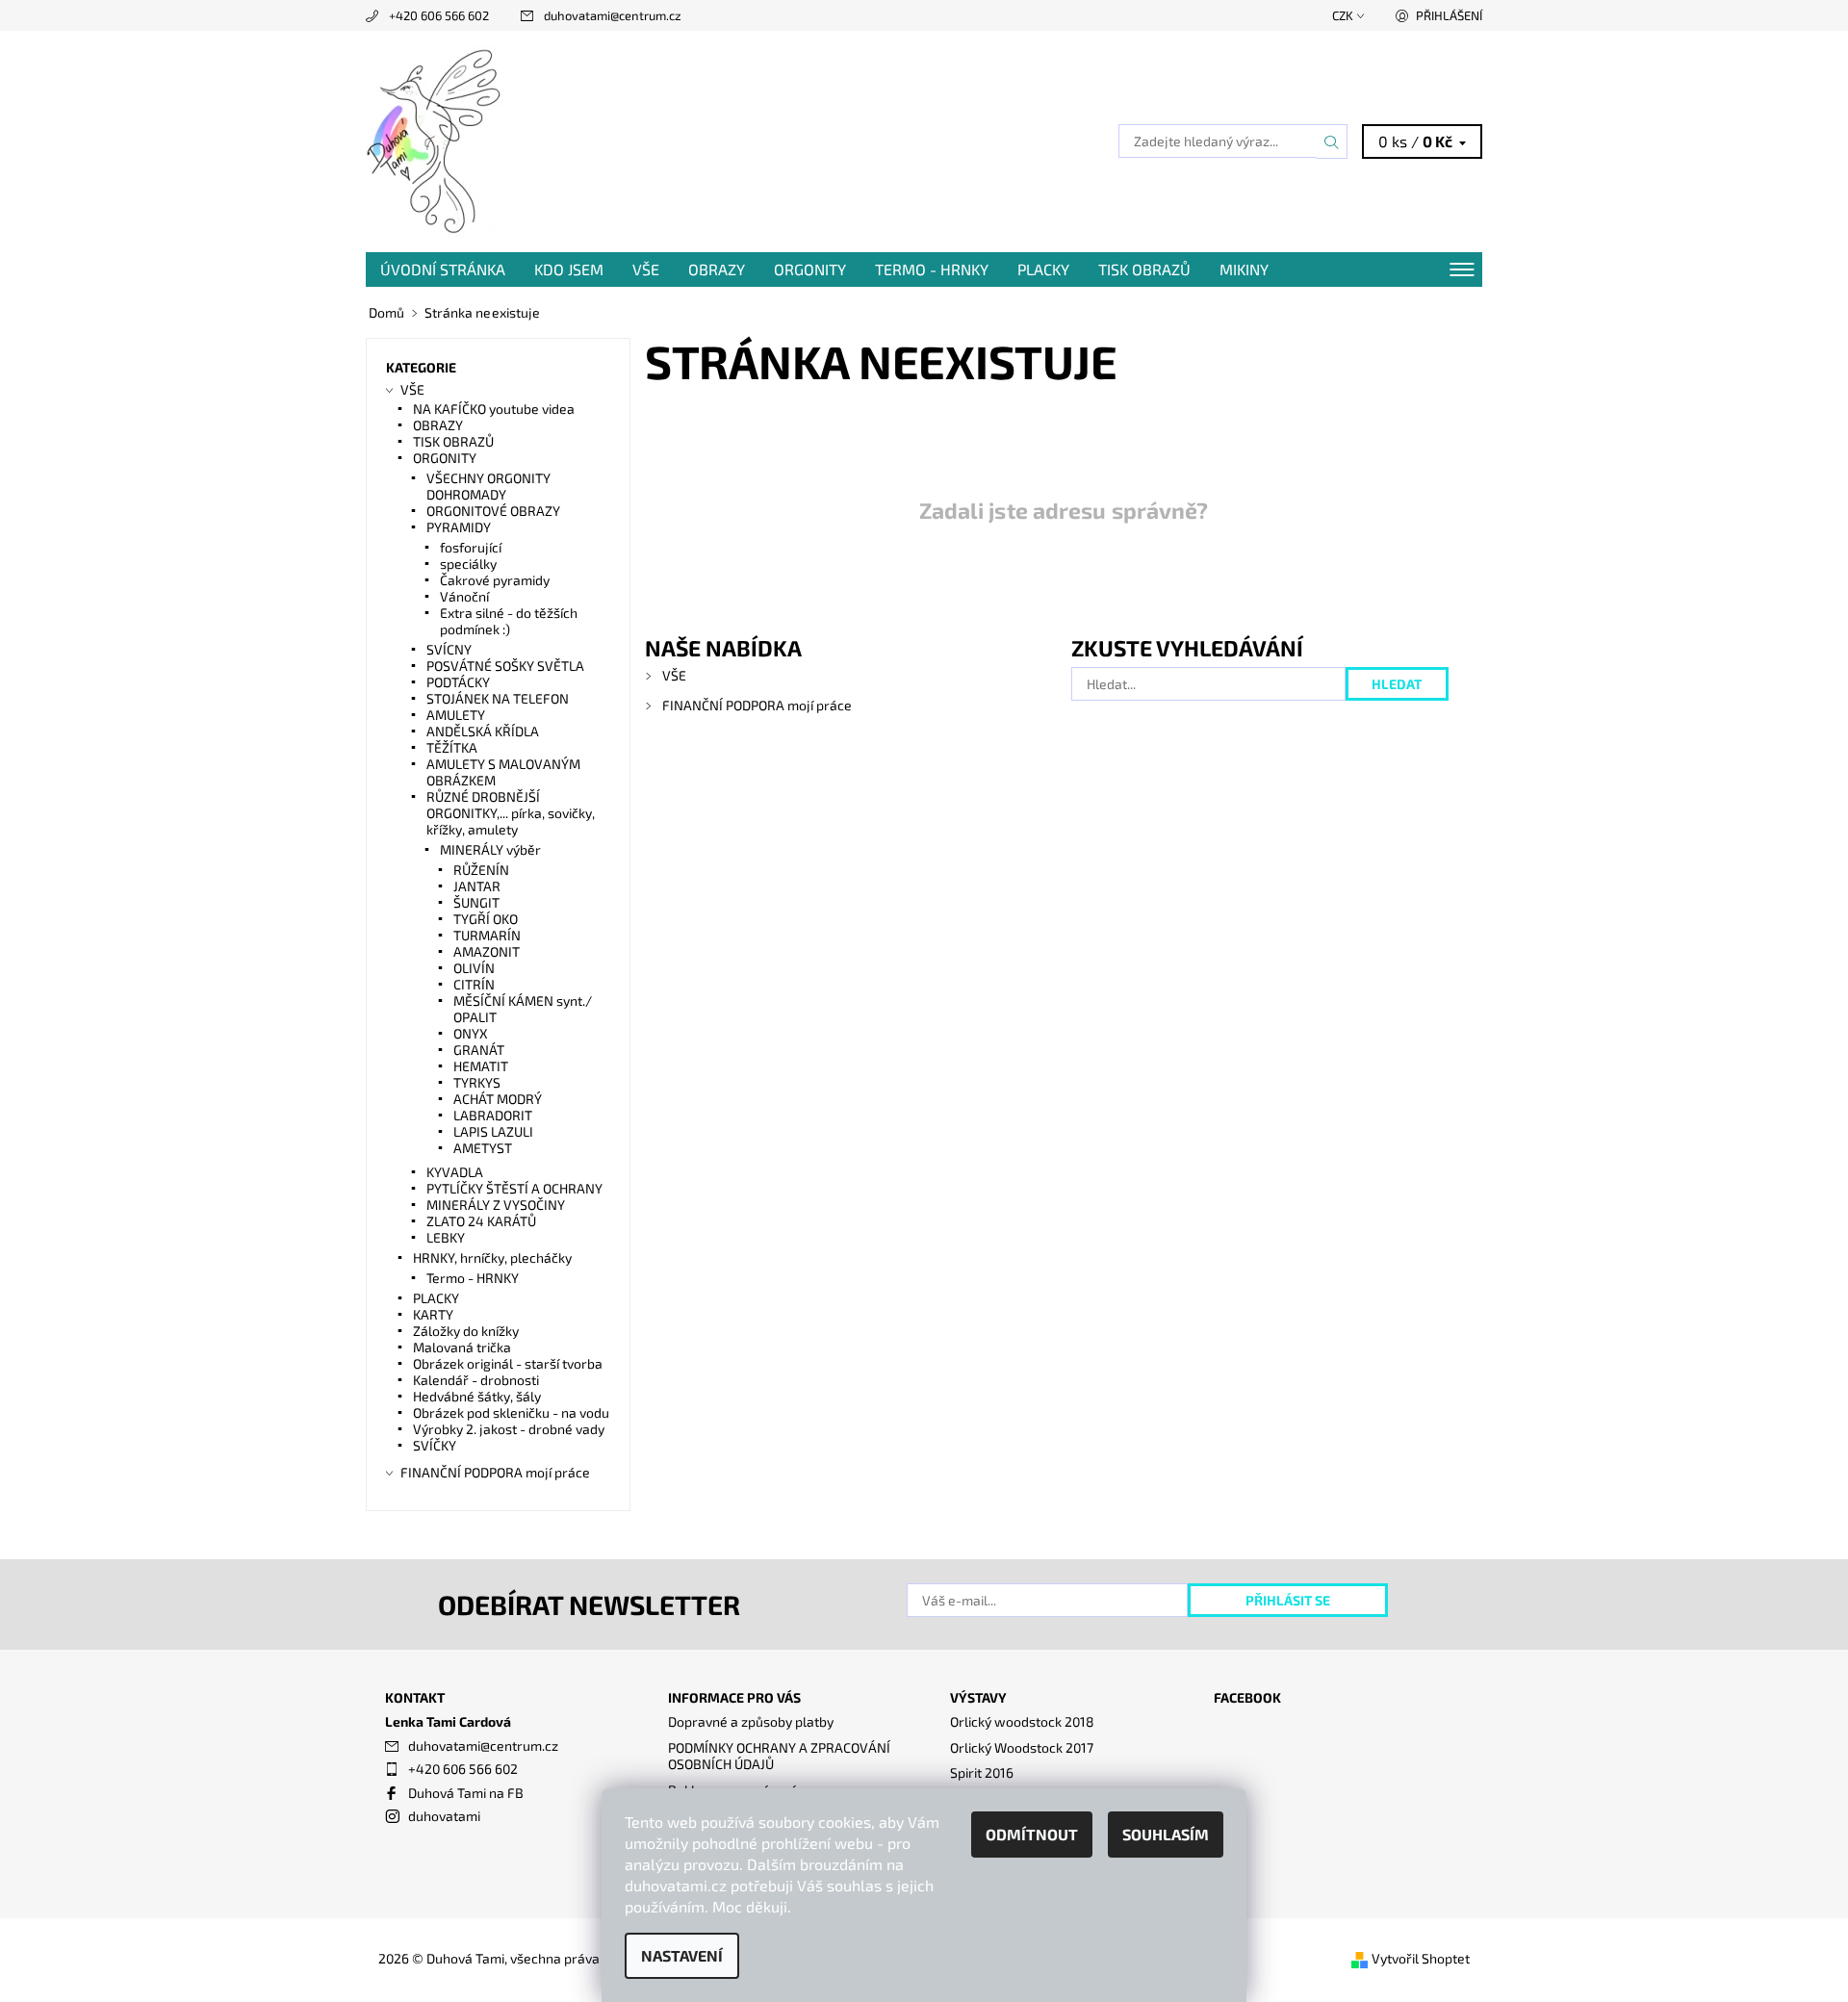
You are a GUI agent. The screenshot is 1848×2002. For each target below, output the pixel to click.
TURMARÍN (487, 935)
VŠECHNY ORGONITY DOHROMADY (488, 486)
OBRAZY (717, 269)
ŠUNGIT (476, 902)
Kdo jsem (569, 269)
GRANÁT (479, 1050)
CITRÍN (474, 984)
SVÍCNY (449, 649)
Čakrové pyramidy (495, 580)
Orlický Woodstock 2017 (1022, 1747)
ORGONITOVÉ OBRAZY (493, 511)
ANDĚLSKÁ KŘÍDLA (483, 731)
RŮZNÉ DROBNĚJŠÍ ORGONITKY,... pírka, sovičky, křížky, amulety (511, 813)
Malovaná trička (462, 1347)
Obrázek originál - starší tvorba (508, 1363)
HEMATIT (481, 1066)
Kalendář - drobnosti (476, 1380)
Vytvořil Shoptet (1421, 1958)
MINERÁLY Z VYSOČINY (496, 1205)
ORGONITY (810, 269)
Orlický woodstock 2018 (1022, 1721)
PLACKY (1043, 269)
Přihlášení (1449, 15)
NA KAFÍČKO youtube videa (494, 409)
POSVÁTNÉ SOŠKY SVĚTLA (505, 666)
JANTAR (477, 886)
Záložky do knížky (466, 1331)
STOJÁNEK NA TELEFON (498, 698)
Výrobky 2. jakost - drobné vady (509, 1429)
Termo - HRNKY (932, 269)
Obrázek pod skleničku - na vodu (511, 1412)
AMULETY (456, 715)
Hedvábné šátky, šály (477, 1396)
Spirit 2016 (982, 1772)
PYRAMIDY (459, 527)
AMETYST (483, 1148)
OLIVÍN (474, 968)
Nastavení (682, 1955)
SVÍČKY (435, 1445)
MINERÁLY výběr (490, 849)
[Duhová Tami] (436, 139)
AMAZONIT (487, 951)
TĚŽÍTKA (452, 747)
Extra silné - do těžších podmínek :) (509, 621)
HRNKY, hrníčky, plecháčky (492, 1258)
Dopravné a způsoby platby (751, 1721)
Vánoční (464, 596)
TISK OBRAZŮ (1144, 269)
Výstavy (978, 1697)
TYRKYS (477, 1082)
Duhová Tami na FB (466, 1793)
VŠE (646, 269)
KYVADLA (455, 1172)
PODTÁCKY (458, 682)
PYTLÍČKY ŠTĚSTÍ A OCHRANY (514, 1188)
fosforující (471, 547)
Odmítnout (1032, 1834)
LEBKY (446, 1237)
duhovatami (444, 1816)
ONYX (471, 1033)
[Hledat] (1332, 141)
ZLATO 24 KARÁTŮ (481, 1221)
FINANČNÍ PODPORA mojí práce (757, 705)
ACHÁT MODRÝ (498, 1099)
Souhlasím (1166, 1834)
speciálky (468, 564)
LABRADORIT (493, 1115)
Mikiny (1244, 269)
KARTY (433, 1314)
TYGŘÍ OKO (486, 919)
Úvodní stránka (443, 269)
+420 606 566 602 (439, 15)
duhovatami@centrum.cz (613, 15)
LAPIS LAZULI (493, 1131)
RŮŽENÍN (481, 870)
